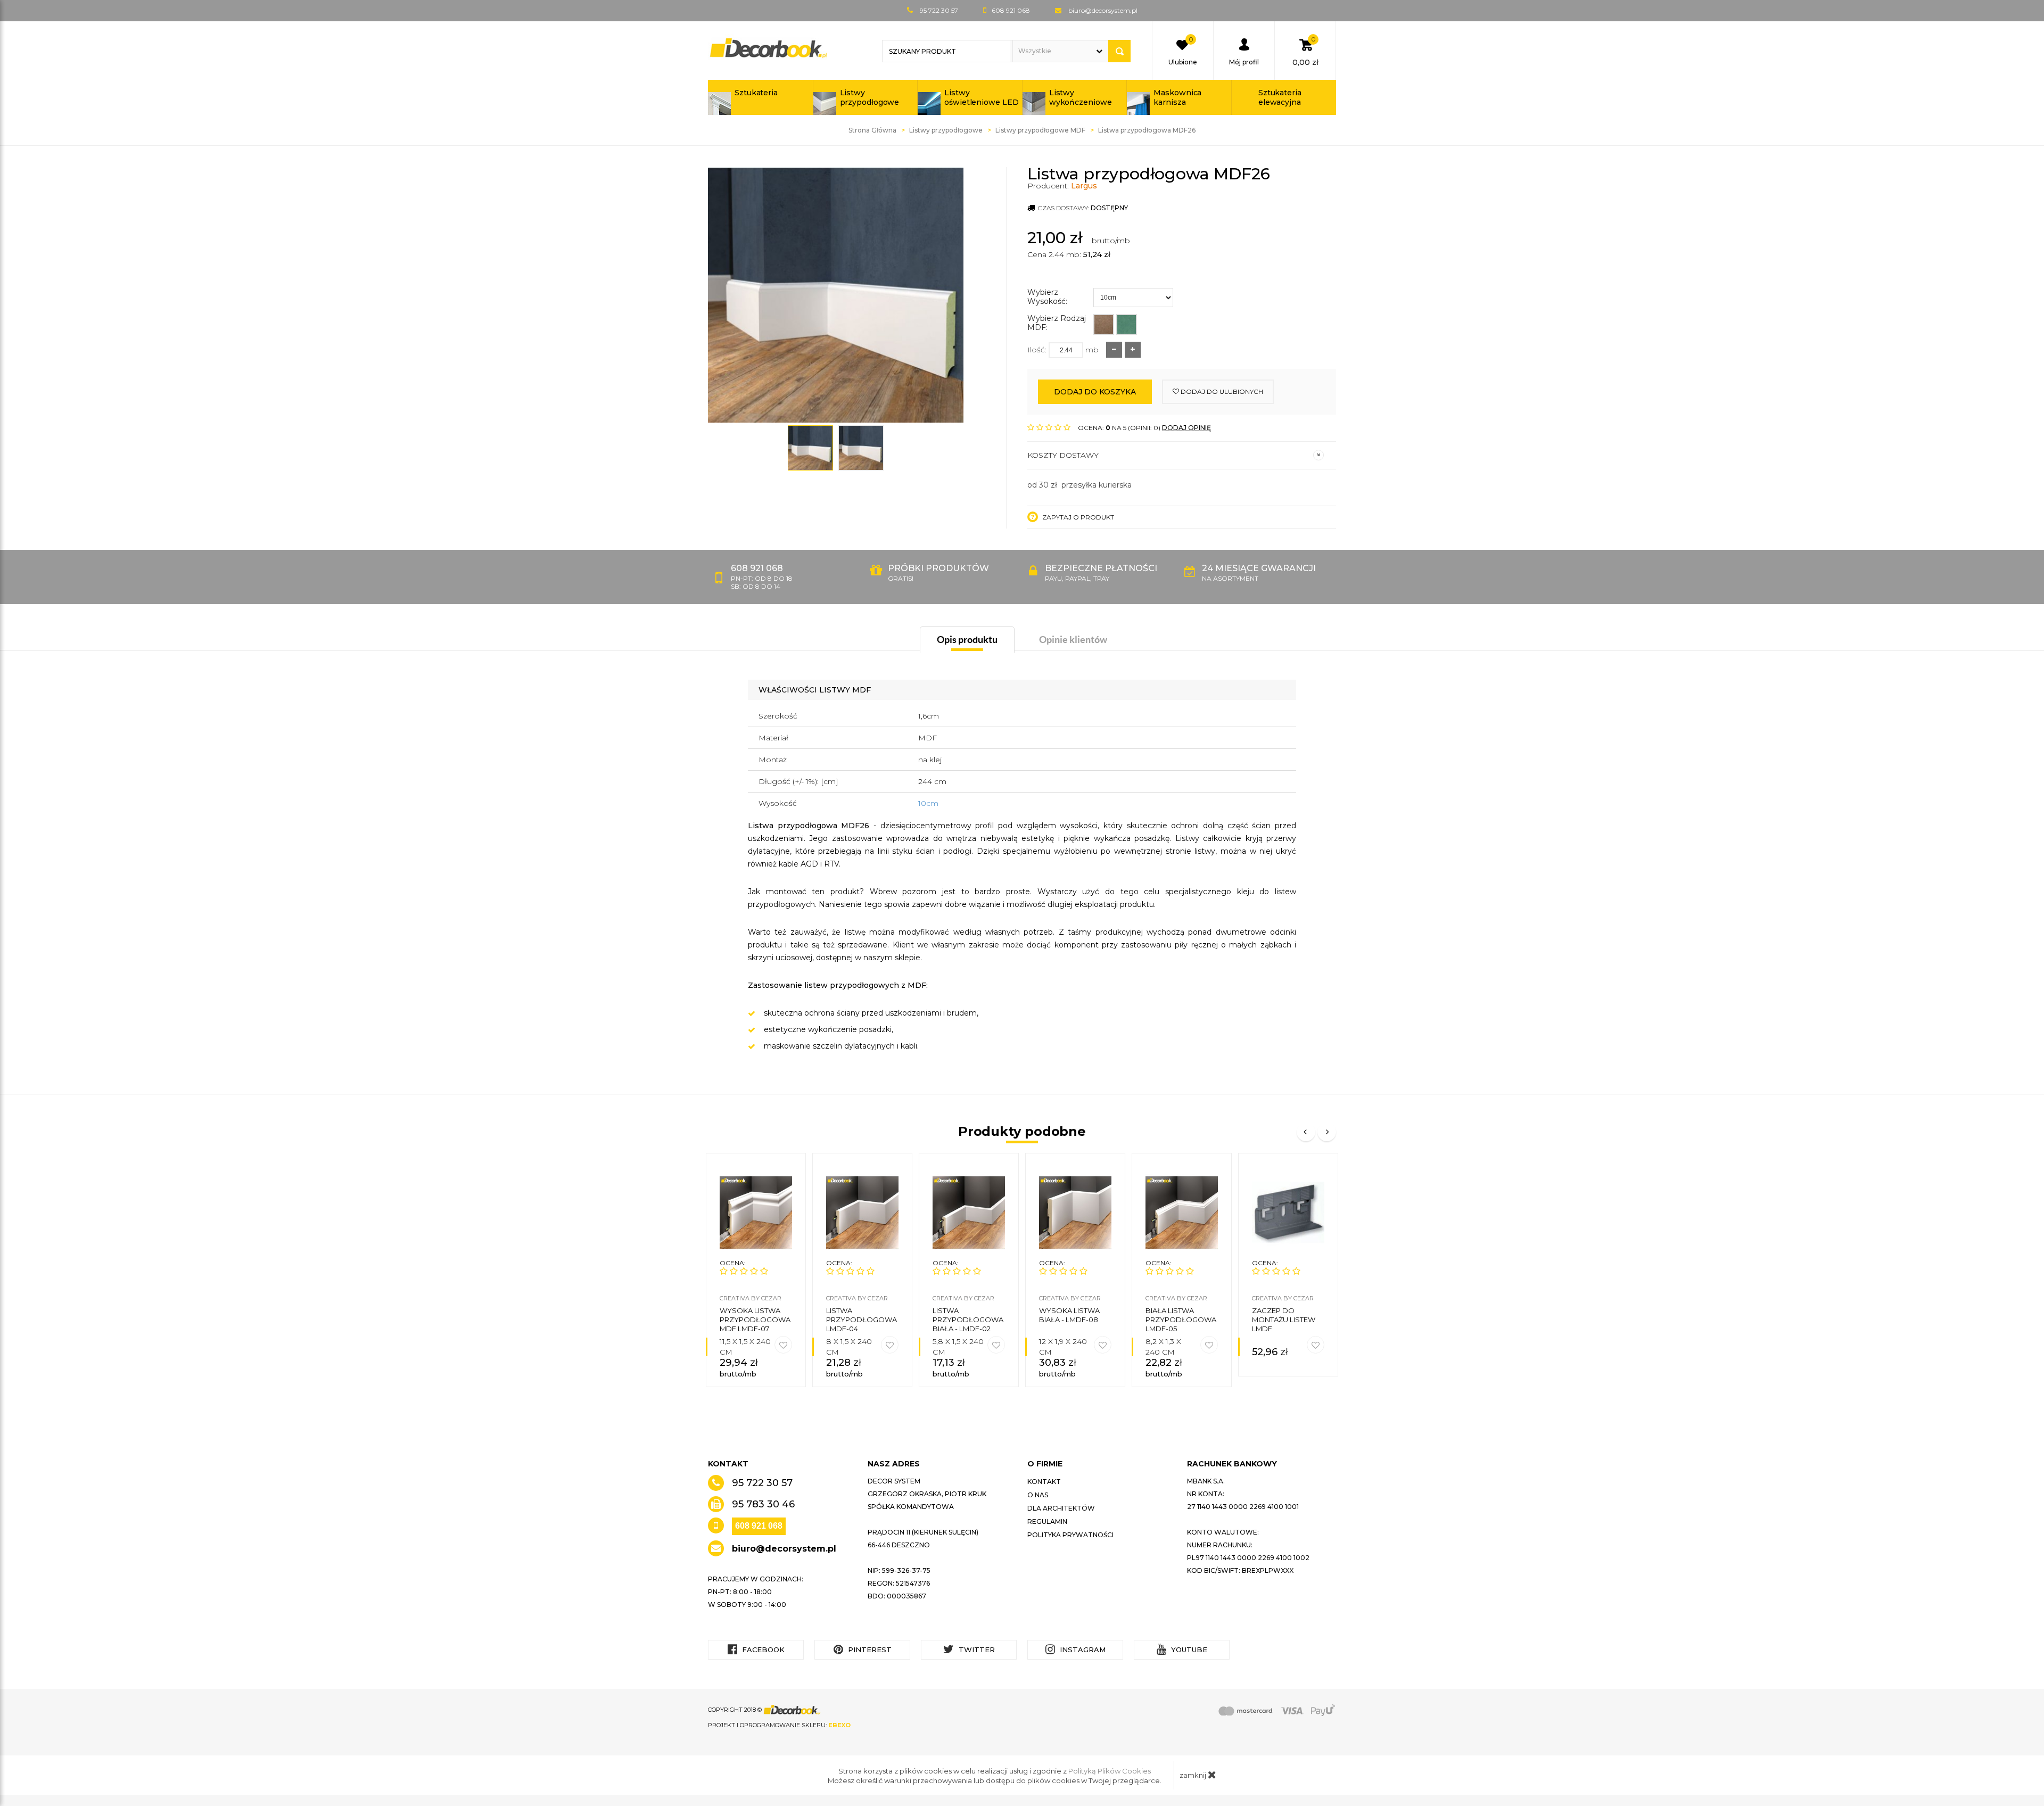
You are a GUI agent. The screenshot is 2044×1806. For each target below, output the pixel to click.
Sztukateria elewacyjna (1280, 97)
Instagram (1082, 1650)
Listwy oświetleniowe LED (981, 97)
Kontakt (1044, 1482)
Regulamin (1047, 1522)
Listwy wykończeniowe (1081, 97)
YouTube (1188, 1650)
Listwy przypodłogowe (870, 97)
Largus (1084, 186)
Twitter (976, 1650)
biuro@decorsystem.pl (1103, 10)
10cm (928, 803)
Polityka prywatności (1070, 1535)
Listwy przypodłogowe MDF (1040, 130)
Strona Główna (872, 130)
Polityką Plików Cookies (1110, 1771)
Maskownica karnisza (1177, 97)
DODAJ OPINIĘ (1186, 428)
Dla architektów (1061, 1508)
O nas (1038, 1495)
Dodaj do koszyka (1095, 392)
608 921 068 (759, 1526)
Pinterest (869, 1650)
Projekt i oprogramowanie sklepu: (779, 1725)
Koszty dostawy (1063, 455)
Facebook (762, 1650)
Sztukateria (756, 93)
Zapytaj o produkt (1077, 517)
